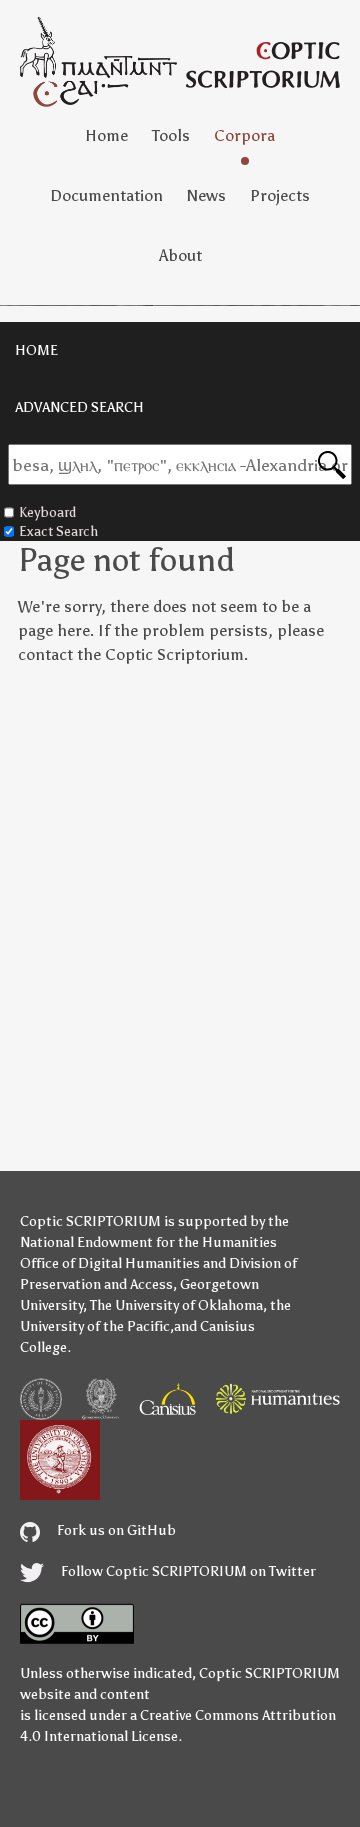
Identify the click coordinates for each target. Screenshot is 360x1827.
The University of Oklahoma (176, 1305)
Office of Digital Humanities (110, 1263)
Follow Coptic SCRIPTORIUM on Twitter (187, 1571)
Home (106, 135)
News (206, 195)
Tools (171, 135)
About (180, 255)
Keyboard (47, 512)
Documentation (106, 195)
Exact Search (58, 531)
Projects (280, 195)
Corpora (244, 135)
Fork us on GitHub (115, 1530)
